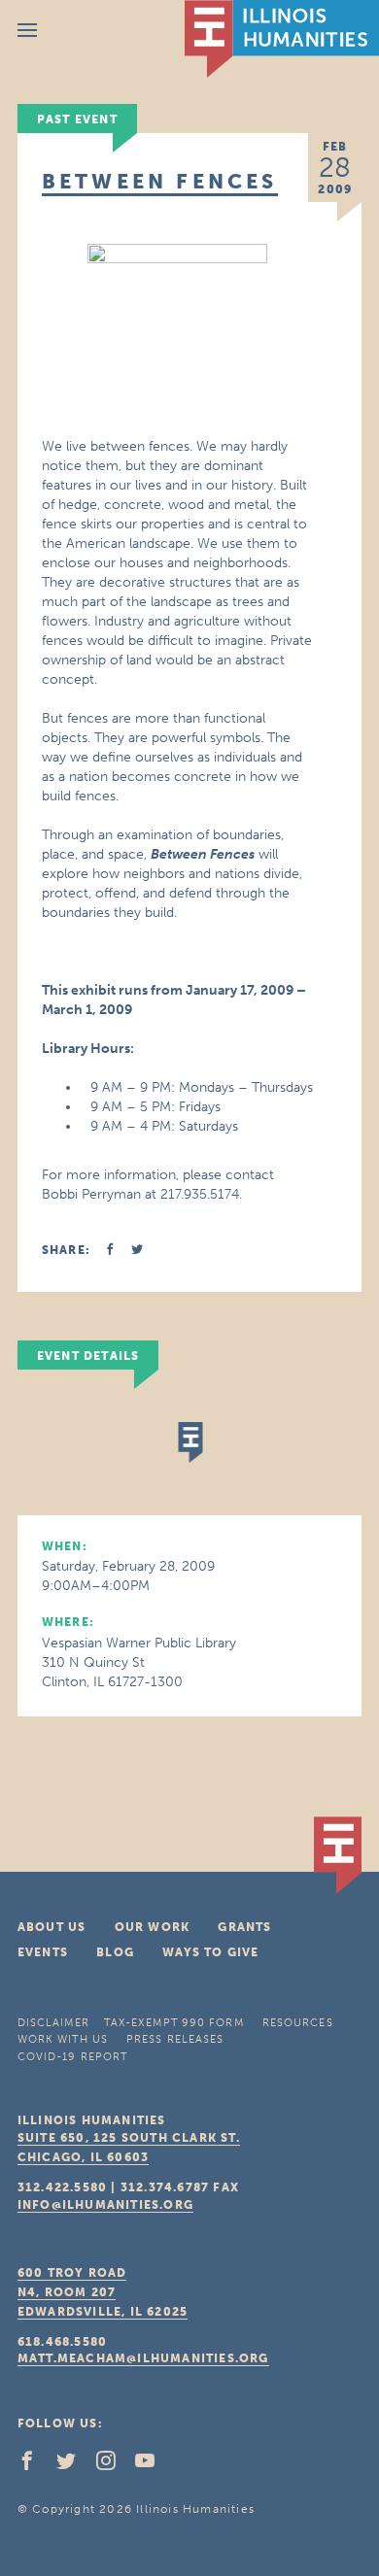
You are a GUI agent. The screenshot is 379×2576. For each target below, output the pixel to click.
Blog (115, 1952)
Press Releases (175, 2039)
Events (43, 1952)
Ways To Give (210, 1952)
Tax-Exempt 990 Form (174, 2023)
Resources (298, 2023)
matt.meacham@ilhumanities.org (143, 2358)
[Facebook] (35, 2465)
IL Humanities (282, 39)
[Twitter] (74, 2465)
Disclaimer (53, 2023)
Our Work (153, 1927)
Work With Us (63, 2039)
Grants (244, 1927)
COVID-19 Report (73, 2057)
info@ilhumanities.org (105, 2205)
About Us (52, 1927)
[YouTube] (153, 2465)
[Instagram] (114, 2465)
